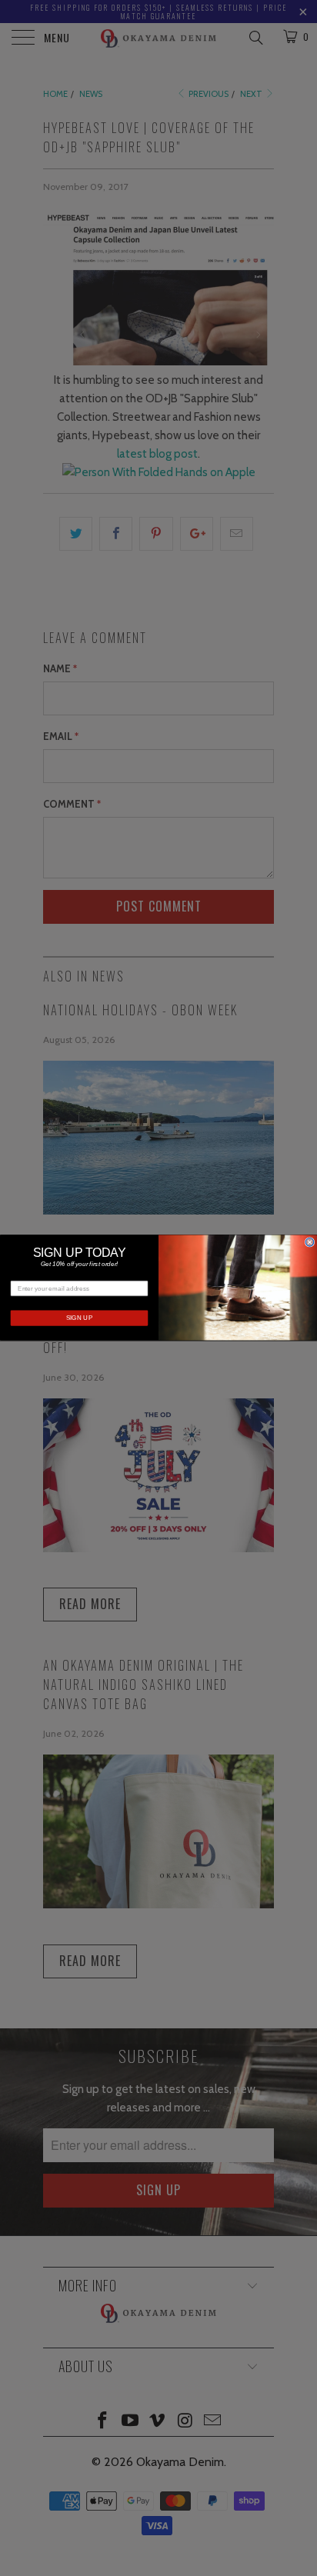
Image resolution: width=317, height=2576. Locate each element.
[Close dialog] (310, 1243)
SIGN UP (80, 1319)
